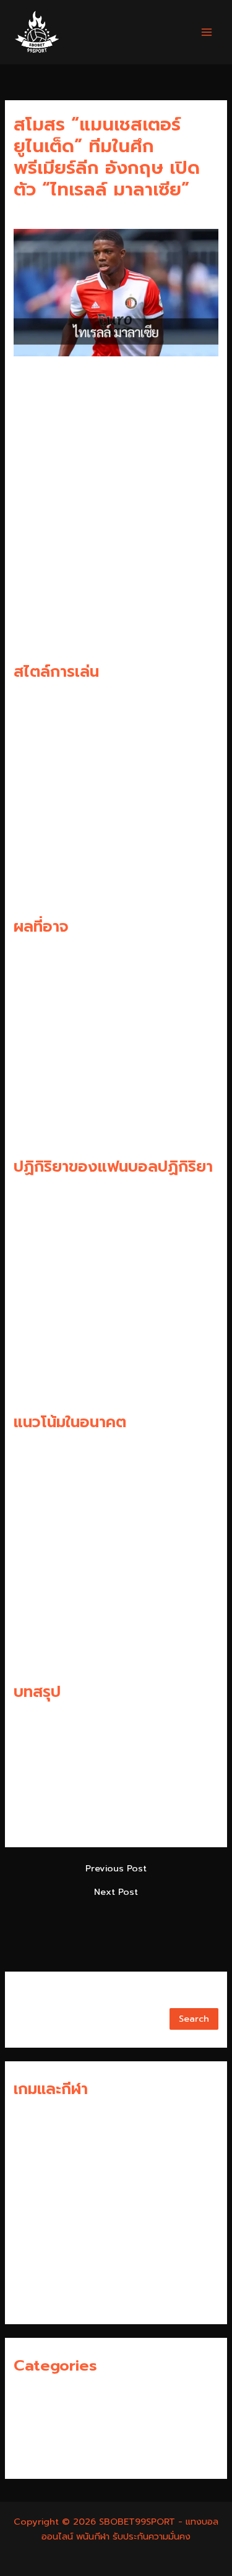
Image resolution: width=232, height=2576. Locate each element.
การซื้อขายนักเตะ (45, 2393)
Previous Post (116, 1869)
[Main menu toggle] (207, 32)
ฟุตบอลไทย (36, 2433)
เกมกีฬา (28, 2454)
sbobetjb (34, 2299)
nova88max (40, 2157)
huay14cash (40, 2116)
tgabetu (32, 2278)
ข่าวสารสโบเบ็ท (42, 2413)
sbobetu (33, 2177)
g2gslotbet (39, 2238)
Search (29, 1998)
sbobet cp (37, 2258)
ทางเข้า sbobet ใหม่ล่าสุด (64, 2218)
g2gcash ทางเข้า (48, 2136)
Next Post (116, 1892)
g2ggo (29, 2197)
